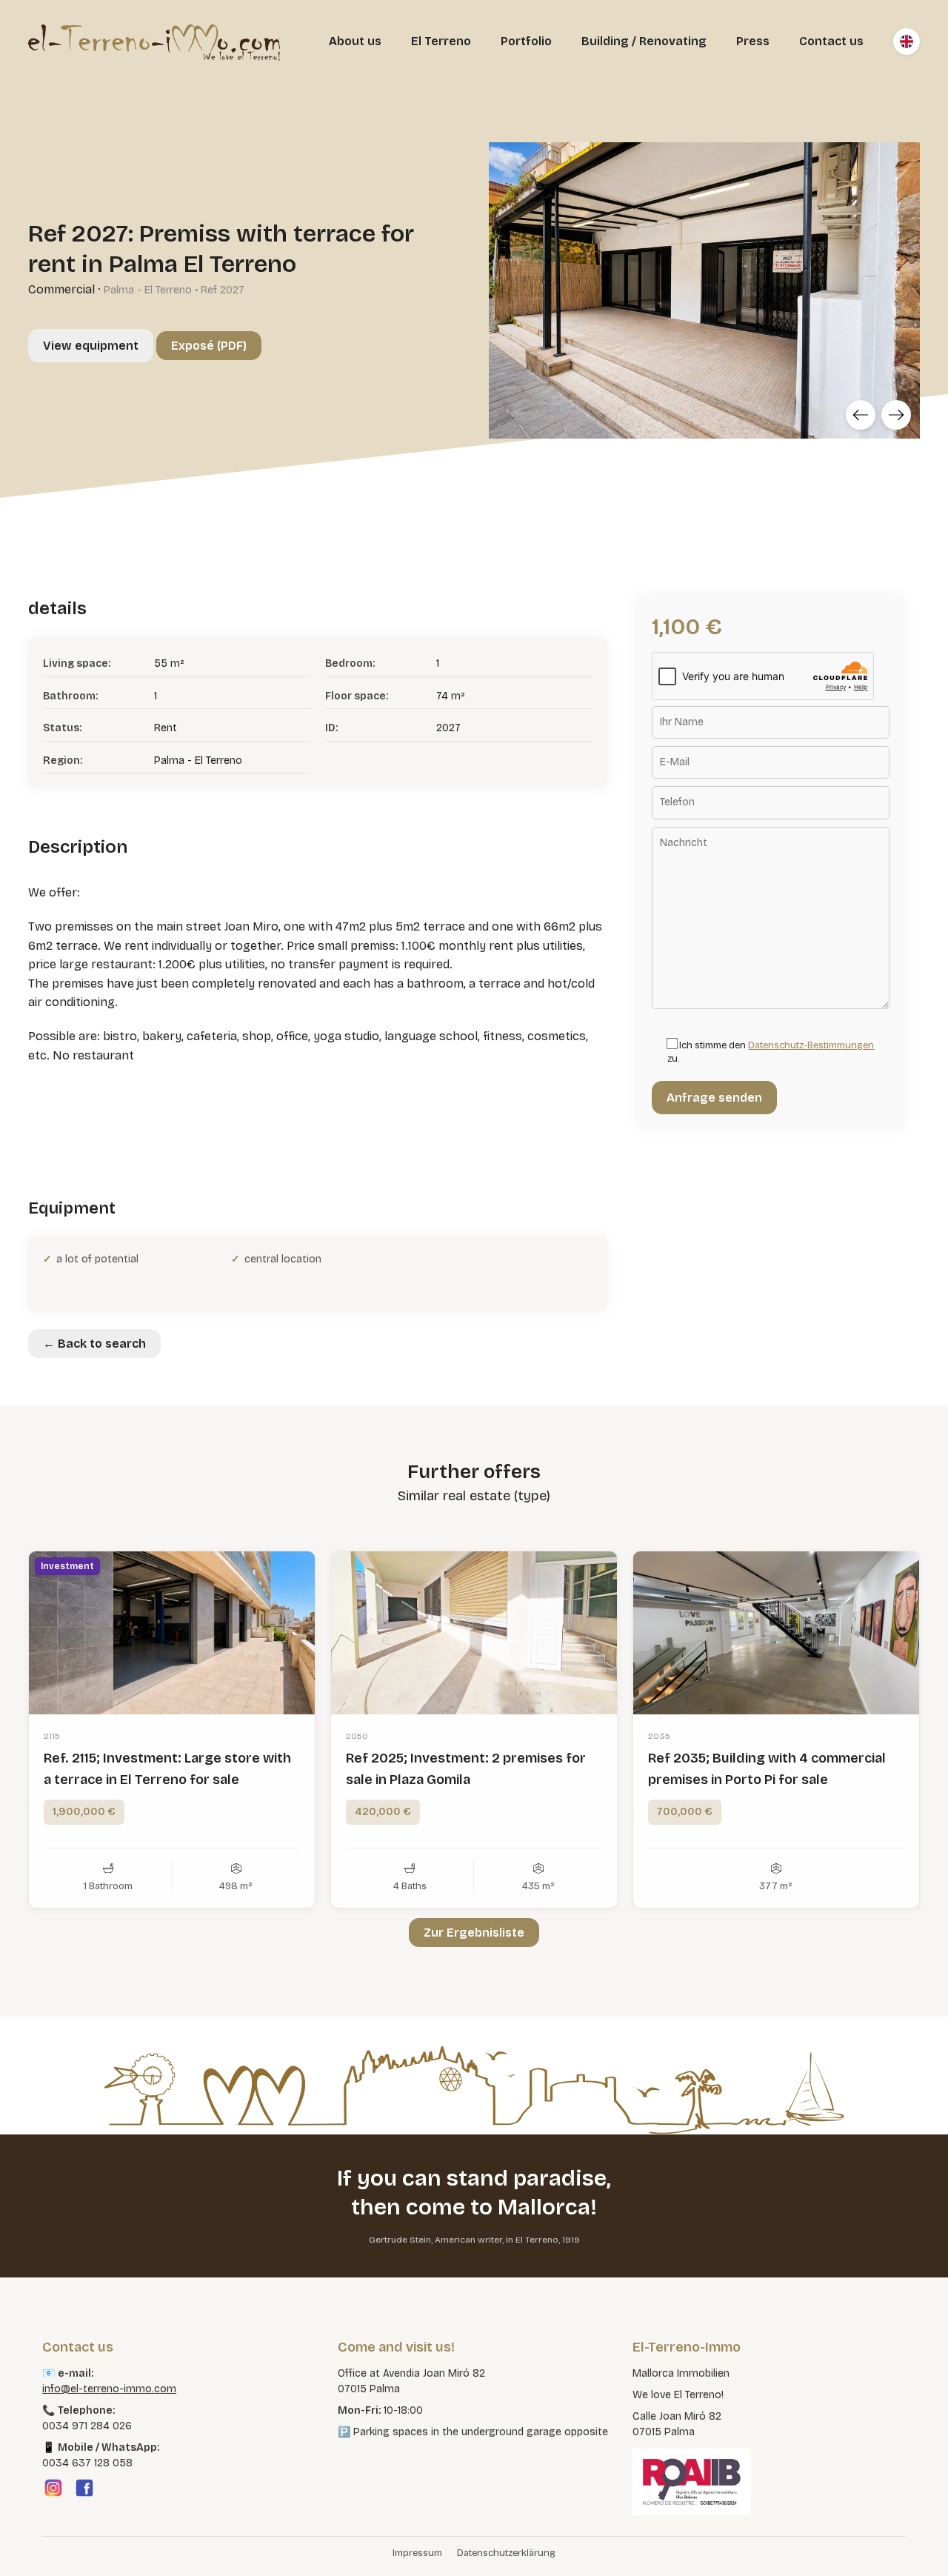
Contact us (831, 41)
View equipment (91, 346)
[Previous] (861, 415)
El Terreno (441, 41)
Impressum (417, 2553)
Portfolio (526, 41)
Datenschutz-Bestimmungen (811, 1045)
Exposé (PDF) (209, 346)
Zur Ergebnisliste (474, 1933)
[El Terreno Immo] (154, 41)
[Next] (896, 415)
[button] (33, 2543)
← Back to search (94, 1344)
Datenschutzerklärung (506, 2553)
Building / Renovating (644, 41)
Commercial (61, 289)
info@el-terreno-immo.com (109, 2389)
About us (355, 41)
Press (753, 41)
